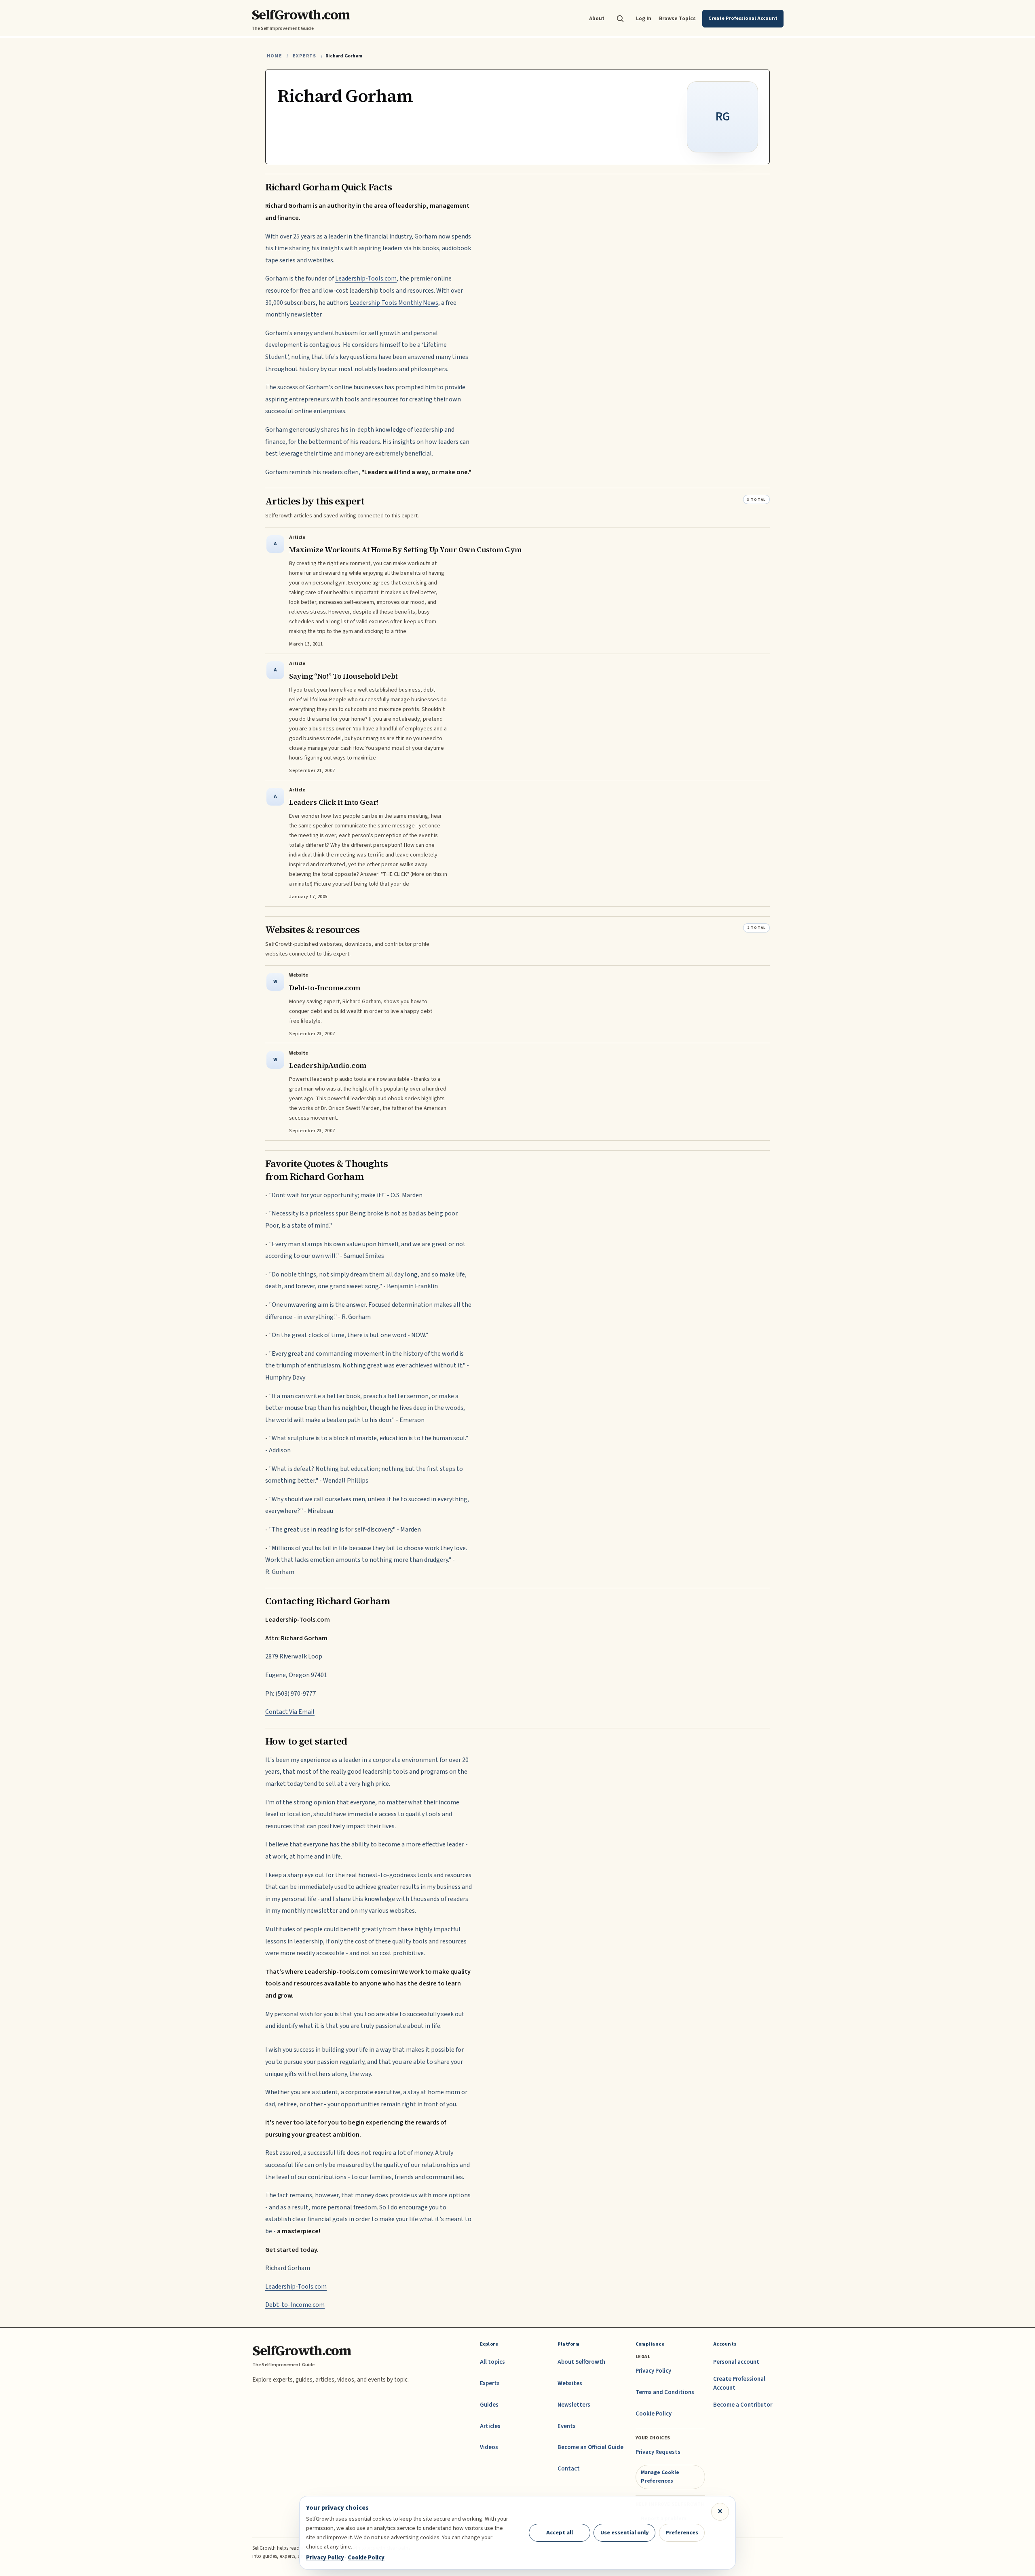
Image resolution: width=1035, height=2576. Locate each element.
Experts (304, 56)
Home (275, 56)
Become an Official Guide (590, 2447)
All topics (492, 2362)
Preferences (682, 2533)
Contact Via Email (290, 1712)
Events (567, 2426)
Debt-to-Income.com (295, 2305)
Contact (569, 2469)
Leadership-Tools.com (366, 278)
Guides (489, 2405)
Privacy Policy (653, 2371)
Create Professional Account (739, 2383)
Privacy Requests (658, 2452)
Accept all (560, 2533)
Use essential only (625, 2533)
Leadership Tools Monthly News (394, 303)
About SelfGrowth (581, 2362)
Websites (570, 2383)
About (597, 18)
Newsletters (574, 2405)
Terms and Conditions (665, 2392)
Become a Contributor (743, 2405)
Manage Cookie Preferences (660, 2476)
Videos (489, 2447)
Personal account (736, 2362)
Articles (490, 2426)
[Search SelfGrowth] (620, 19)
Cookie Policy (654, 2414)
